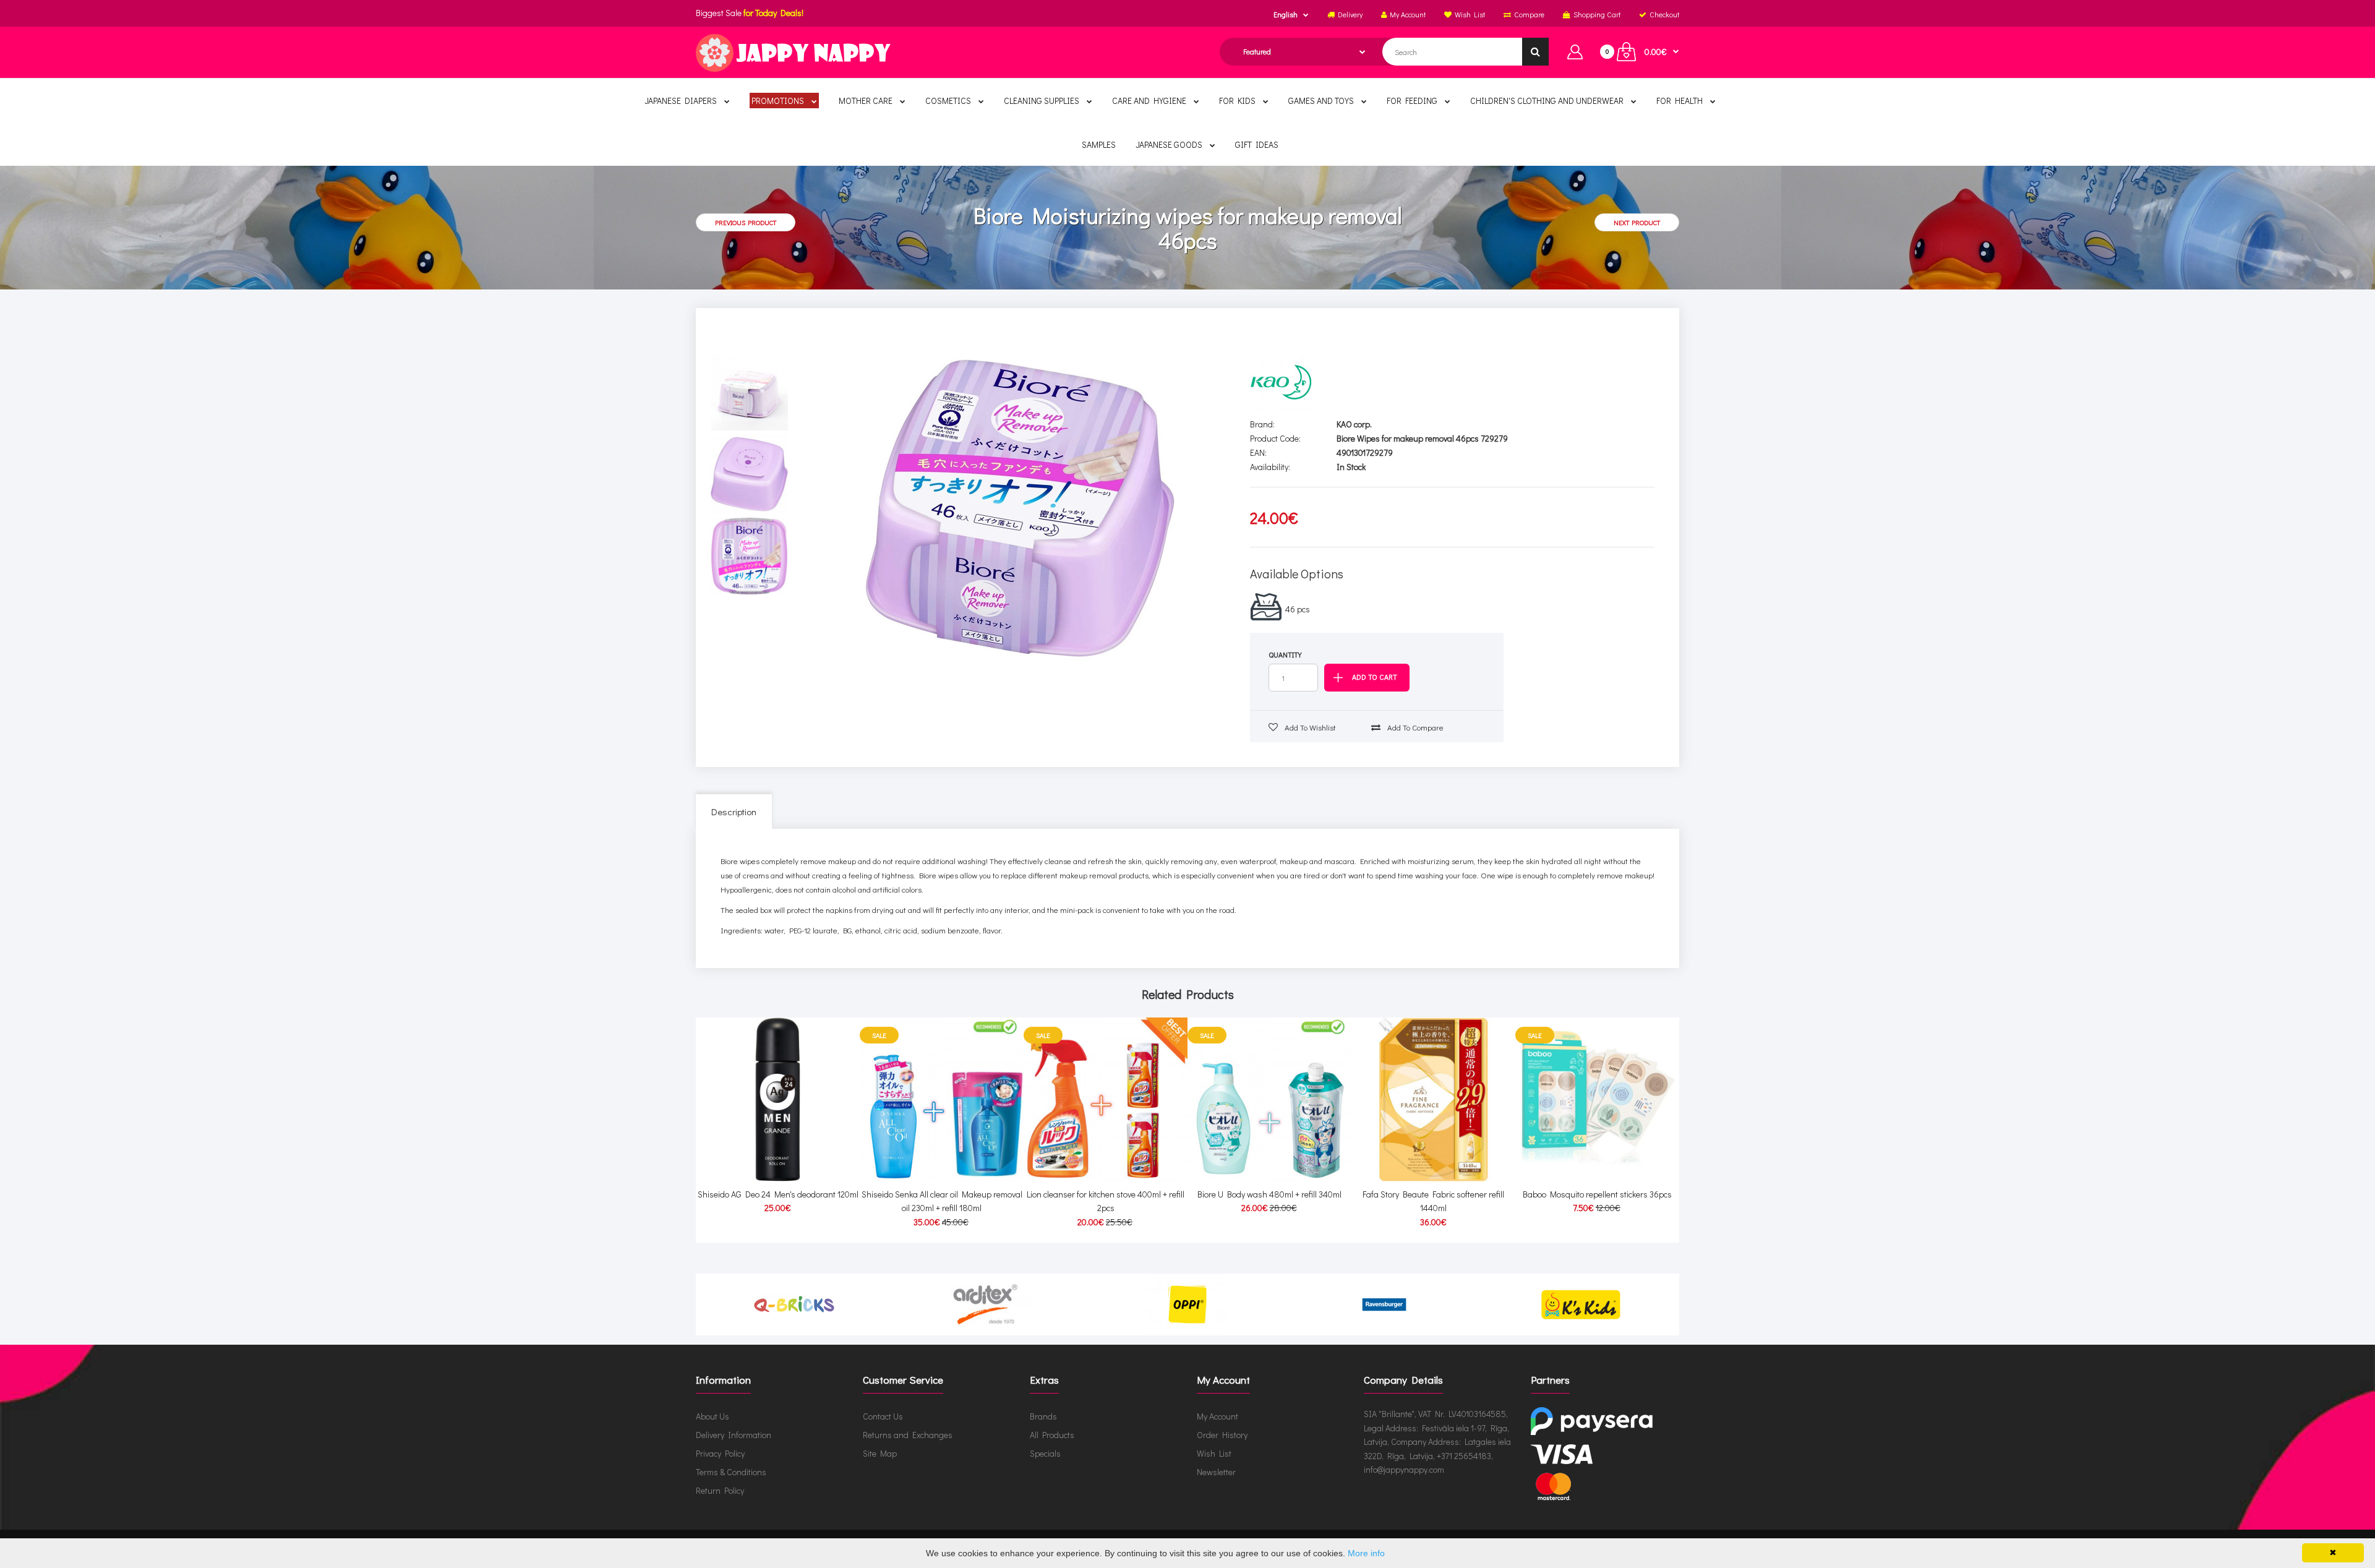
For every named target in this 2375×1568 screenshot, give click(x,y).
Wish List (1214, 1453)
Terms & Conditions (731, 1472)
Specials (1045, 1453)
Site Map (880, 1453)
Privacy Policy (720, 1453)
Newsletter (1216, 1472)
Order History (1222, 1435)
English (1286, 14)
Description (734, 812)
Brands (1043, 1416)
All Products (1052, 1435)
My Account (1217, 1416)
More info (1366, 1553)
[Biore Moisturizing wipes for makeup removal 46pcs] (1020, 508)
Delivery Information (734, 1435)
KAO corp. (1354, 424)
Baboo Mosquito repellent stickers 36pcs (1597, 1194)
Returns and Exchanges (908, 1435)
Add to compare (1414, 727)
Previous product (746, 222)
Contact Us (883, 1416)
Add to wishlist (1309, 727)
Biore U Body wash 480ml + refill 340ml (1269, 1194)
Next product (1637, 222)
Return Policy (720, 1490)
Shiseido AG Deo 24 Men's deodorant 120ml (778, 1194)
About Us (712, 1416)
